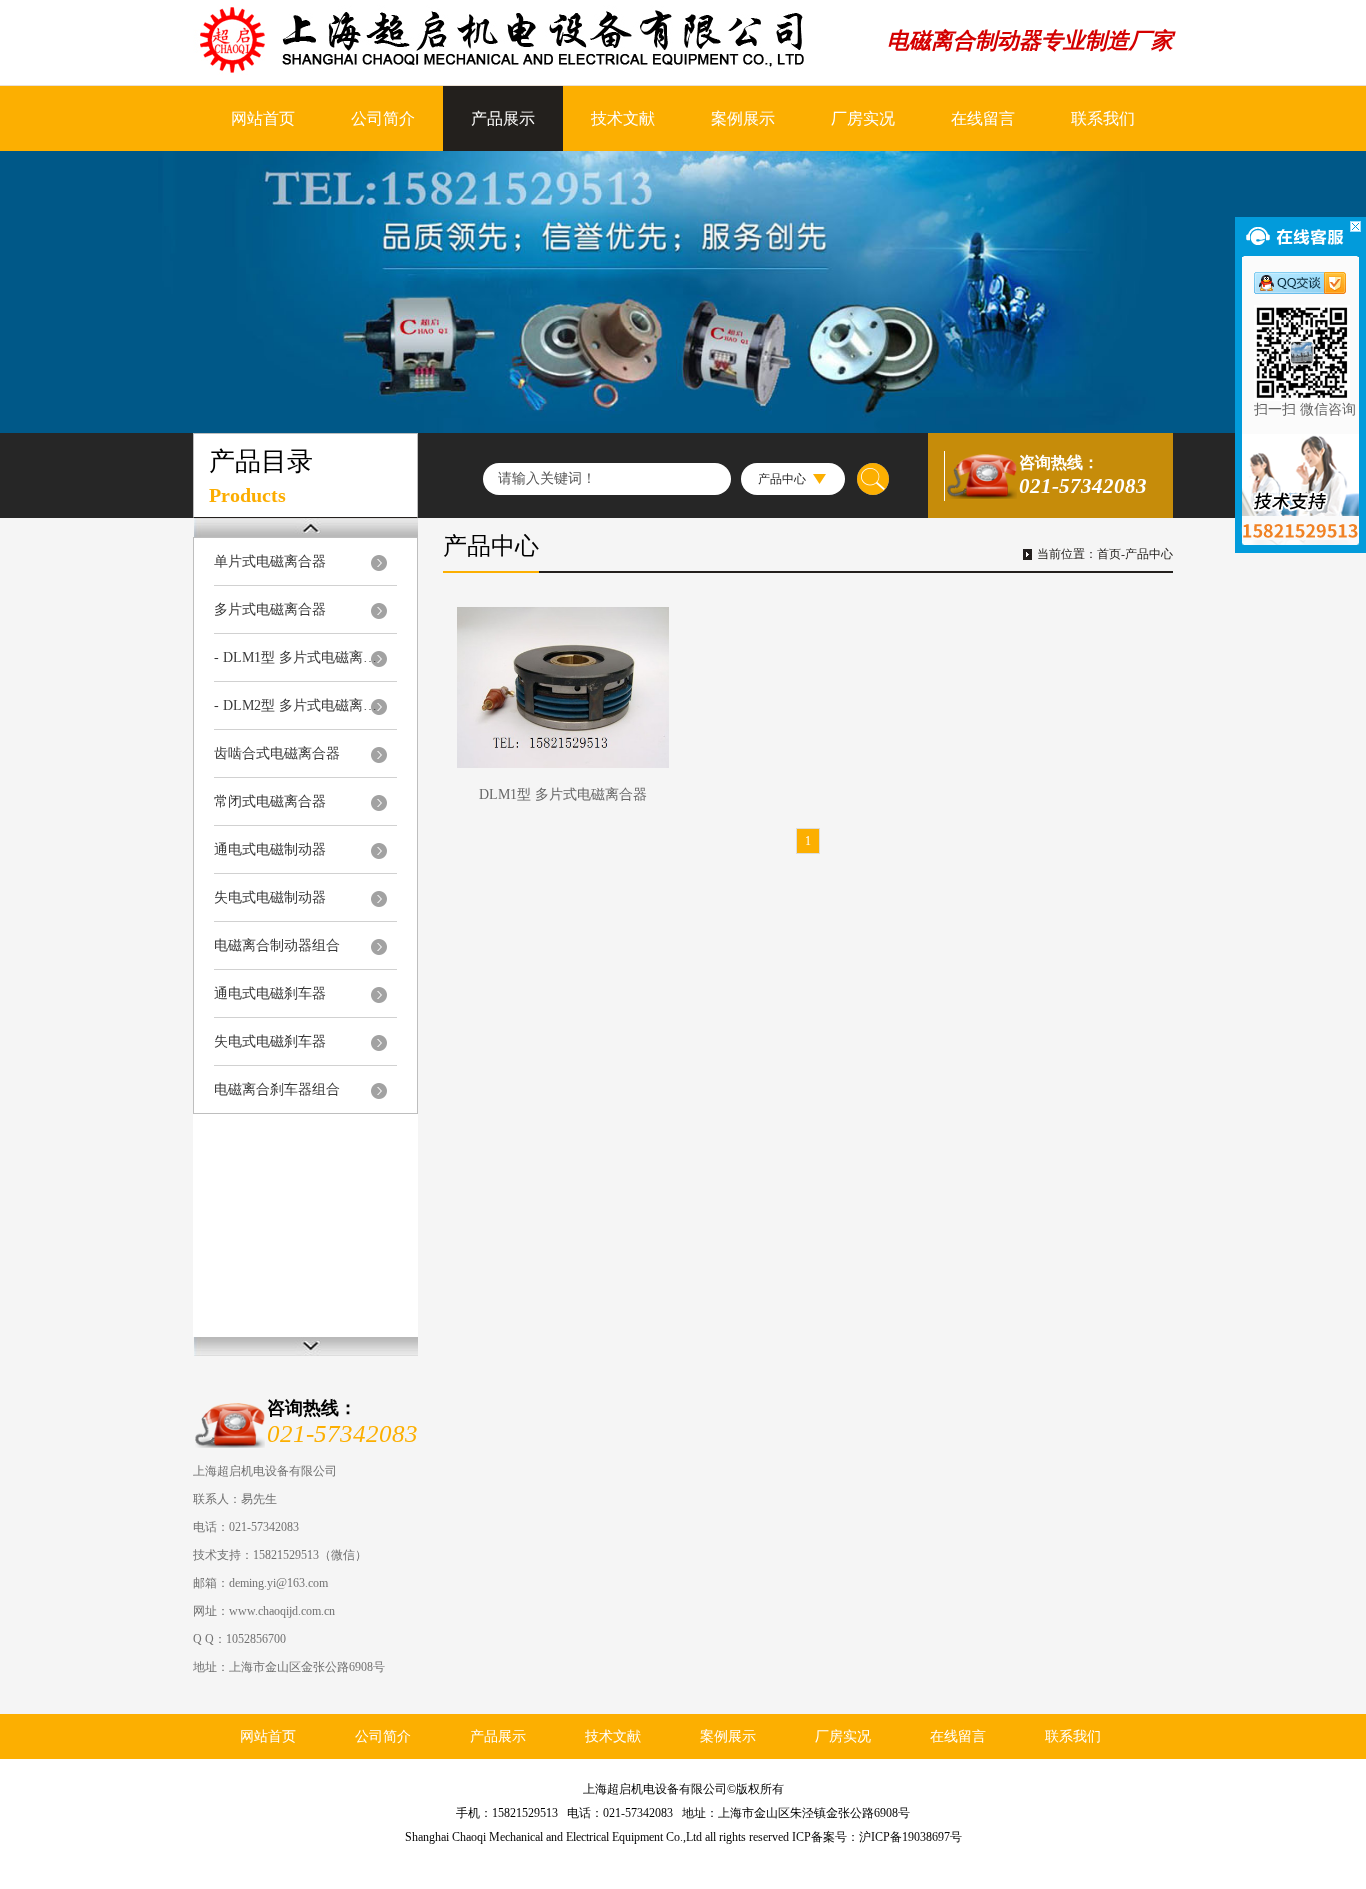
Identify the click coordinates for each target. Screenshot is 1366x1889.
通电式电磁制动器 (270, 849)
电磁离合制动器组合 (277, 945)
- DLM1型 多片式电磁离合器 (300, 657)
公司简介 (383, 118)
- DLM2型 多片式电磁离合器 (300, 705)
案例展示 (743, 118)
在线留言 (983, 118)
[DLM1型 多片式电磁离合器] (563, 687)
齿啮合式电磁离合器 (277, 753)
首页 (1109, 554)
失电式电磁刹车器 (270, 1041)
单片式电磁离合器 (270, 561)
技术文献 (623, 118)
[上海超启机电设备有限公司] (522, 40)
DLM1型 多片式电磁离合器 (563, 794)
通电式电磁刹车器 (270, 993)
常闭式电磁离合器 (270, 801)
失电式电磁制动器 (270, 897)
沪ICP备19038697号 (910, 1837)
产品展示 (503, 118)
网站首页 (263, 118)
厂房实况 (863, 118)
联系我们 (1103, 118)
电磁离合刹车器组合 (277, 1089)
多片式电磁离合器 (270, 609)
